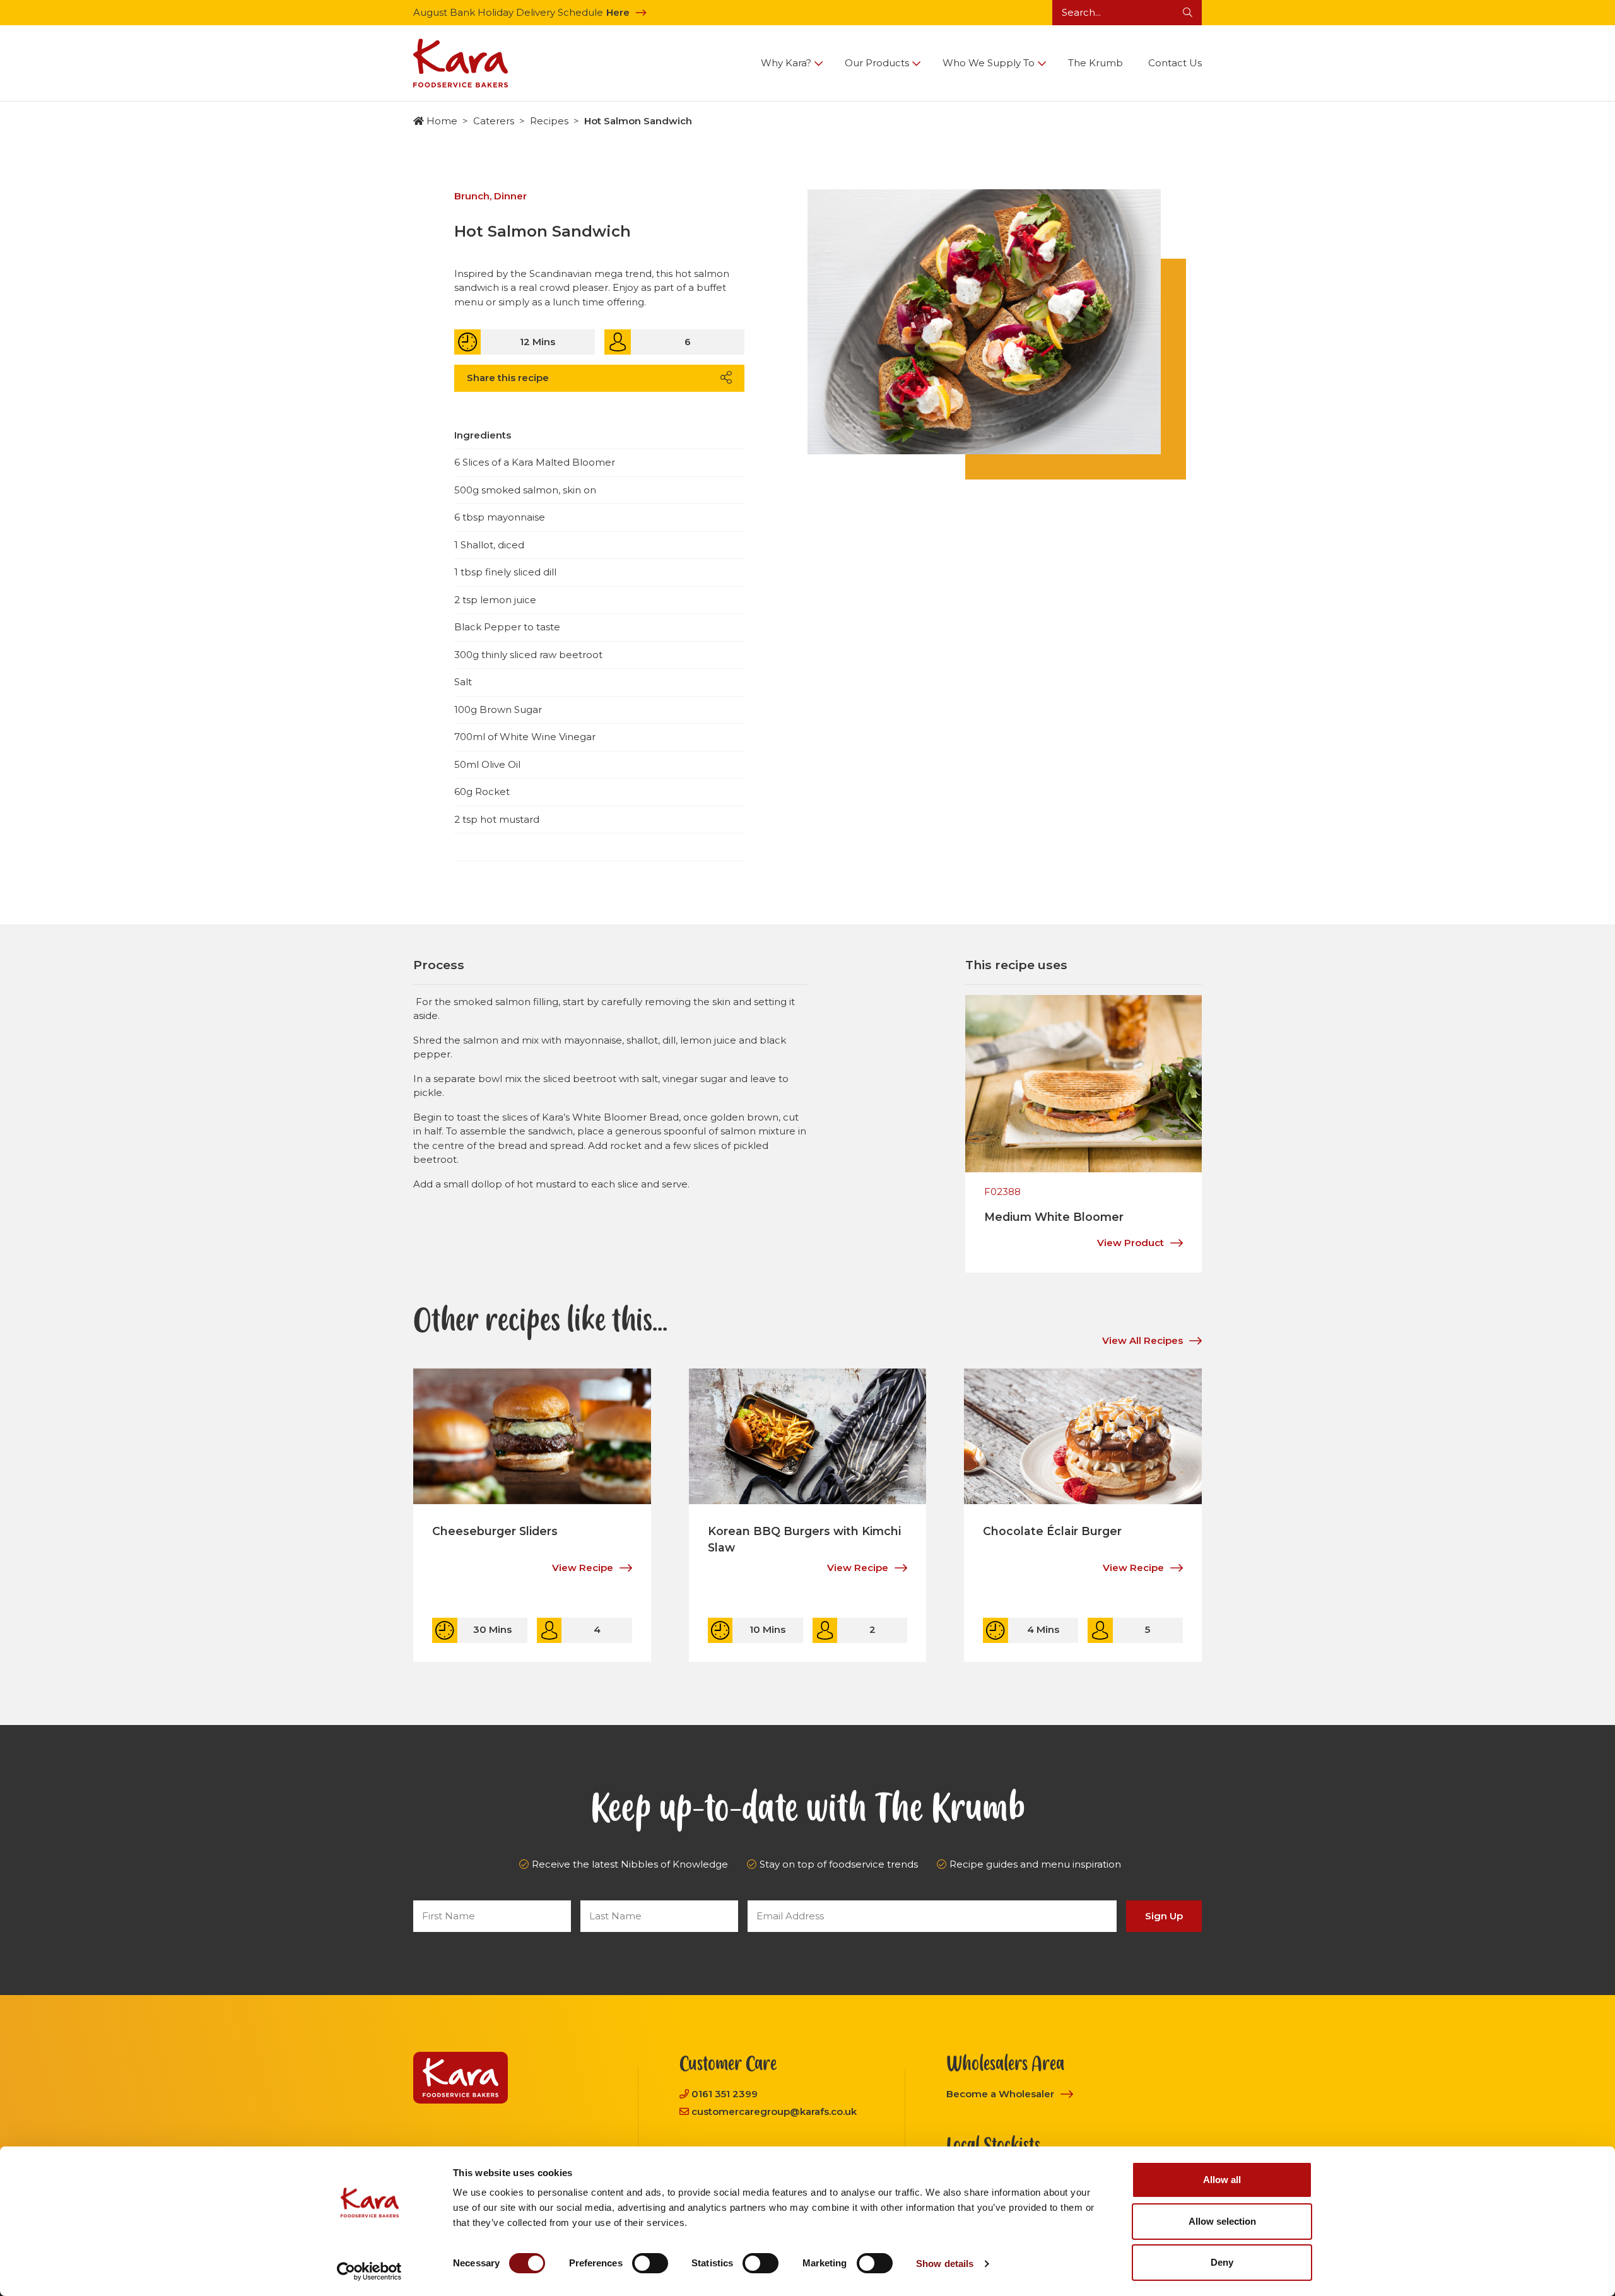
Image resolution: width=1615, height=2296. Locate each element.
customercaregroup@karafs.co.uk (774, 2111)
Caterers (494, 121)
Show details (945, 2264)
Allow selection (1222, 2221)
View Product (1130, 1243)
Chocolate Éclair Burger (1052, 1531)
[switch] (650, 2263)
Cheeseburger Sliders (495, 1531)
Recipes (549, 121)
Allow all (1222, 2180)
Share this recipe (508, 378)
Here (618, 12)
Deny (1222, 2262)
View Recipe (583, 1568)
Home (442, 121)
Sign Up (1164, 1916)
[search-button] (1188, 13)
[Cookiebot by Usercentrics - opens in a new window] (369, 2271)
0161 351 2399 (725, 2094)
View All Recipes (1142, 1340)
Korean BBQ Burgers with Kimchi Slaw (804, 1539)
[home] (461, 63)
